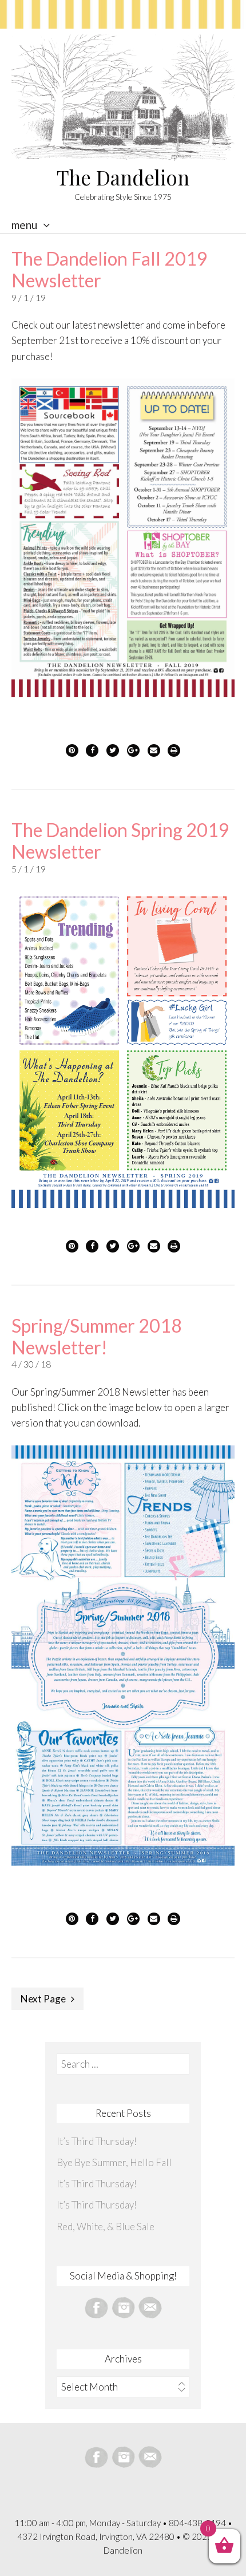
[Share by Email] (154, 750)
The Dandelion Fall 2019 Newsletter (110, 269)
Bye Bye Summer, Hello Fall (114, 2162)
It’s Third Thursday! (97, 2141)
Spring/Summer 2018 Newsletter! (97, 1336)
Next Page (43, 1999)
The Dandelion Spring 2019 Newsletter (120, 841)
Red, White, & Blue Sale (106, 2227)
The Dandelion (123, 177)
